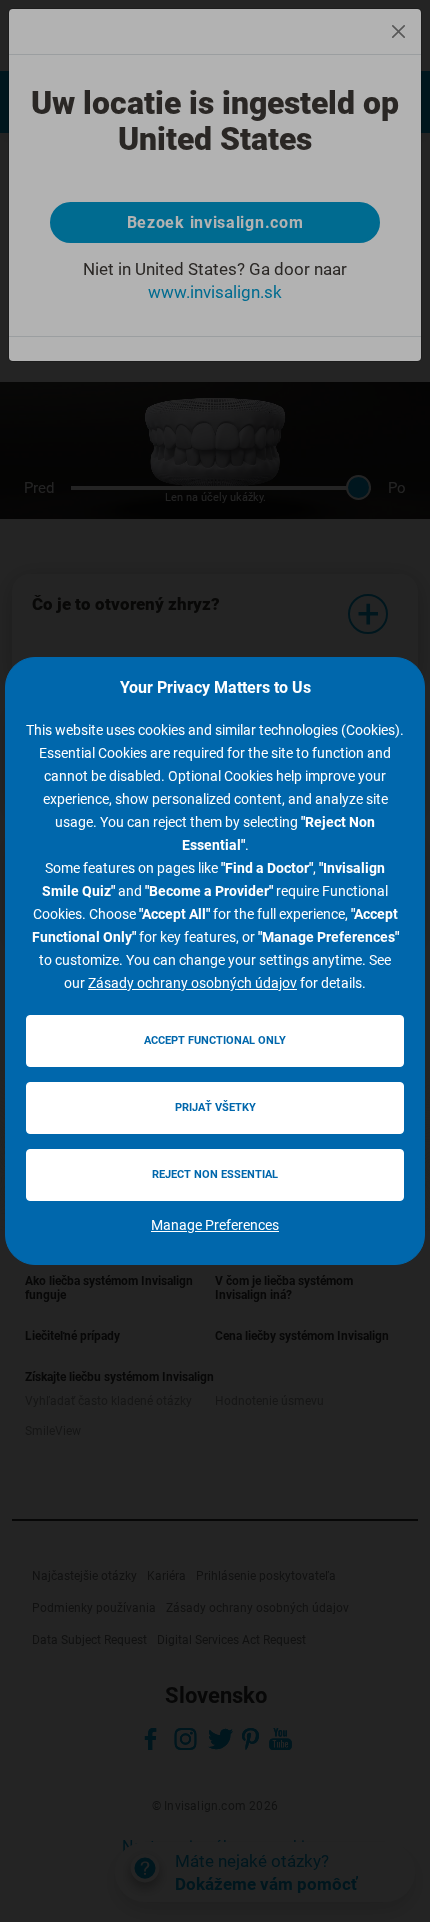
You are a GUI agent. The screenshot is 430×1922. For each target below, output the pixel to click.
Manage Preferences (215, 1225)
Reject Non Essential (215, 1174)
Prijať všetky (215, 1107)
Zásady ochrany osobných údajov (192, 983)
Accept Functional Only (215, 1040)
